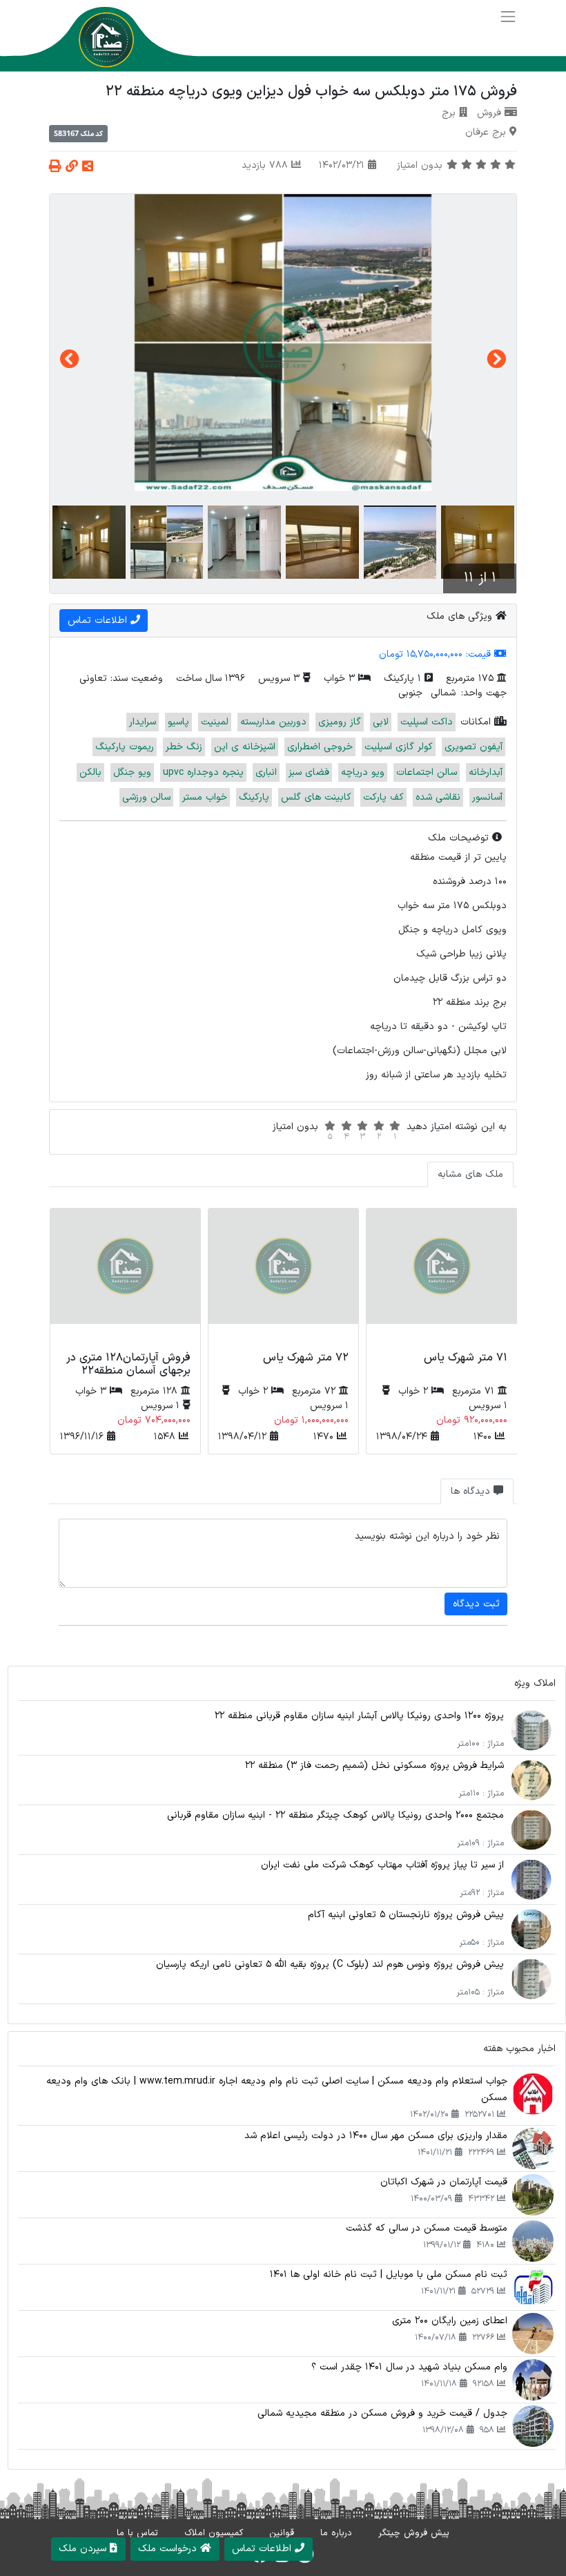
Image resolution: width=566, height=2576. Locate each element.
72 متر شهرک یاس (306, 1358)
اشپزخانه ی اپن (245, 747)
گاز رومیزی (340, 722)
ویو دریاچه (363, 772)
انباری (266, 772)
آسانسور (487, 797)
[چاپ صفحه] (55, 167)
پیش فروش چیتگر (414, 2533)
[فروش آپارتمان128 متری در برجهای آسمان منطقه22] (125, 1278)
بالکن (90, 772)
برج (449, 113)
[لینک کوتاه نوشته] (72, 167)
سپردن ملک (84, 2549)
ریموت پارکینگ (125, 747)
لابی (381, 722)
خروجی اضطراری (320, 747)
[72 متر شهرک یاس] (283, 1278)
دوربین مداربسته (273, 722)
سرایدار (143, 722)
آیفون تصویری (474, 747)
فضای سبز (309, 772)
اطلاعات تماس (99, 621)
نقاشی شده (438, 797)
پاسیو (178, 722)
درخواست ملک (169, 2549)
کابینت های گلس (316, 797)
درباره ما (336, 2533)
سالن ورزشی (146, 797)
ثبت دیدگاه (476, 1604)
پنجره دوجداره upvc (203, 772)
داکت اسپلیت (427, 722)
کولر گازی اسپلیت (399, 747)
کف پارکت (383, 797)
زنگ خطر (184, 747)
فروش (489, 113)
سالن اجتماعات (427, 772)
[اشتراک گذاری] (88, 167)
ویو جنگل (132, 772)
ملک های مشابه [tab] (470, 1174)
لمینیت (215, 722)
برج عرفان (486, 132)
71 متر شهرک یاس (466, 1358)
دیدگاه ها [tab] (472, 1491)
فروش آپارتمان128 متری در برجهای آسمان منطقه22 (128, 1364)
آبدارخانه (486, 772)
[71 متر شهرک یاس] (441, 1278)
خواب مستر (205, 797)
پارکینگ (254, 797)
